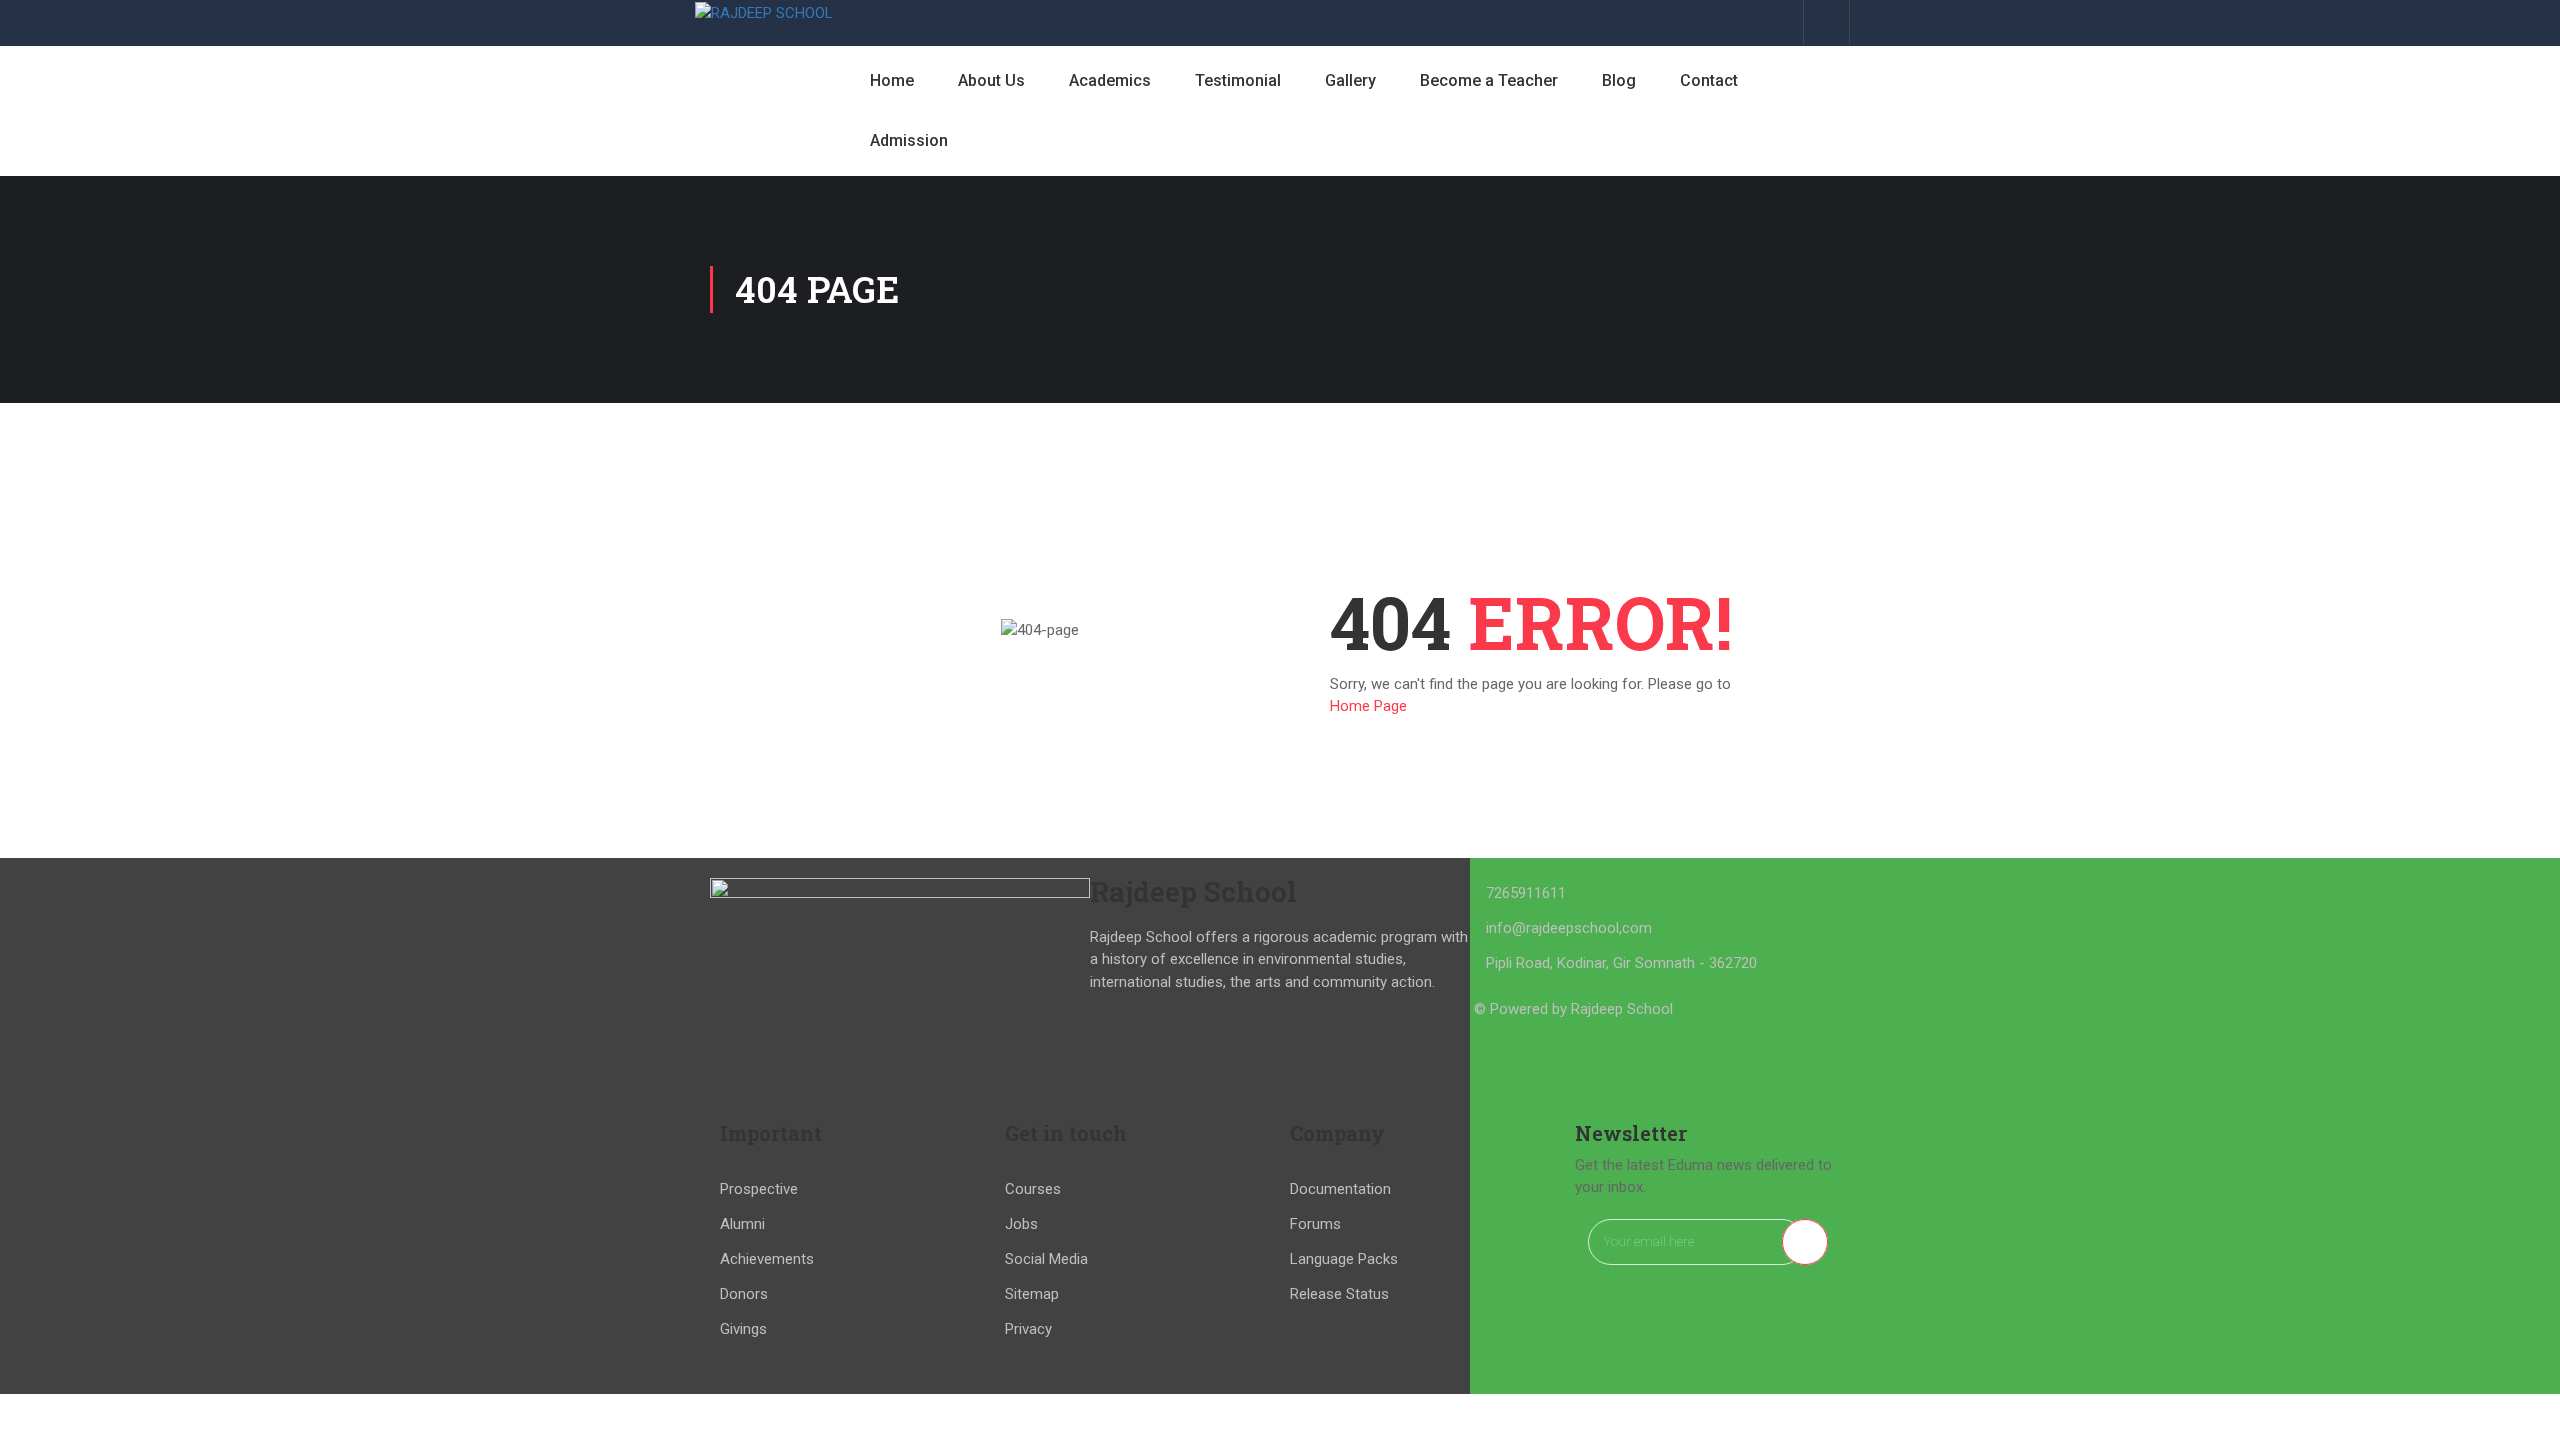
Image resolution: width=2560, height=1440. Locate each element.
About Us (991, 80)
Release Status (1339, 1294)
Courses (1033, 1189)
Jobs (1021, 1224)
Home (892, 80)
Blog (1619, 80)
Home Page (1368, 706)
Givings (743, 1329)
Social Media (1046, 1259)
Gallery (1350, 80)
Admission (909, 140)
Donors (744, 1294)
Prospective (759, 1189)
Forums (1315, 1224)
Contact (1709, 80)
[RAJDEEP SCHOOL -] (765, 12)
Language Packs (1344, 1259)
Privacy (1028, 1329)
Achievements (767, 1259)
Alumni (742, 1224)
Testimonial (1238, 80)
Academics (1110, 80)
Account (1826, 22)
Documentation (1340, 1189)
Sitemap (1032, 1294)
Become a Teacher (1489, 80)
